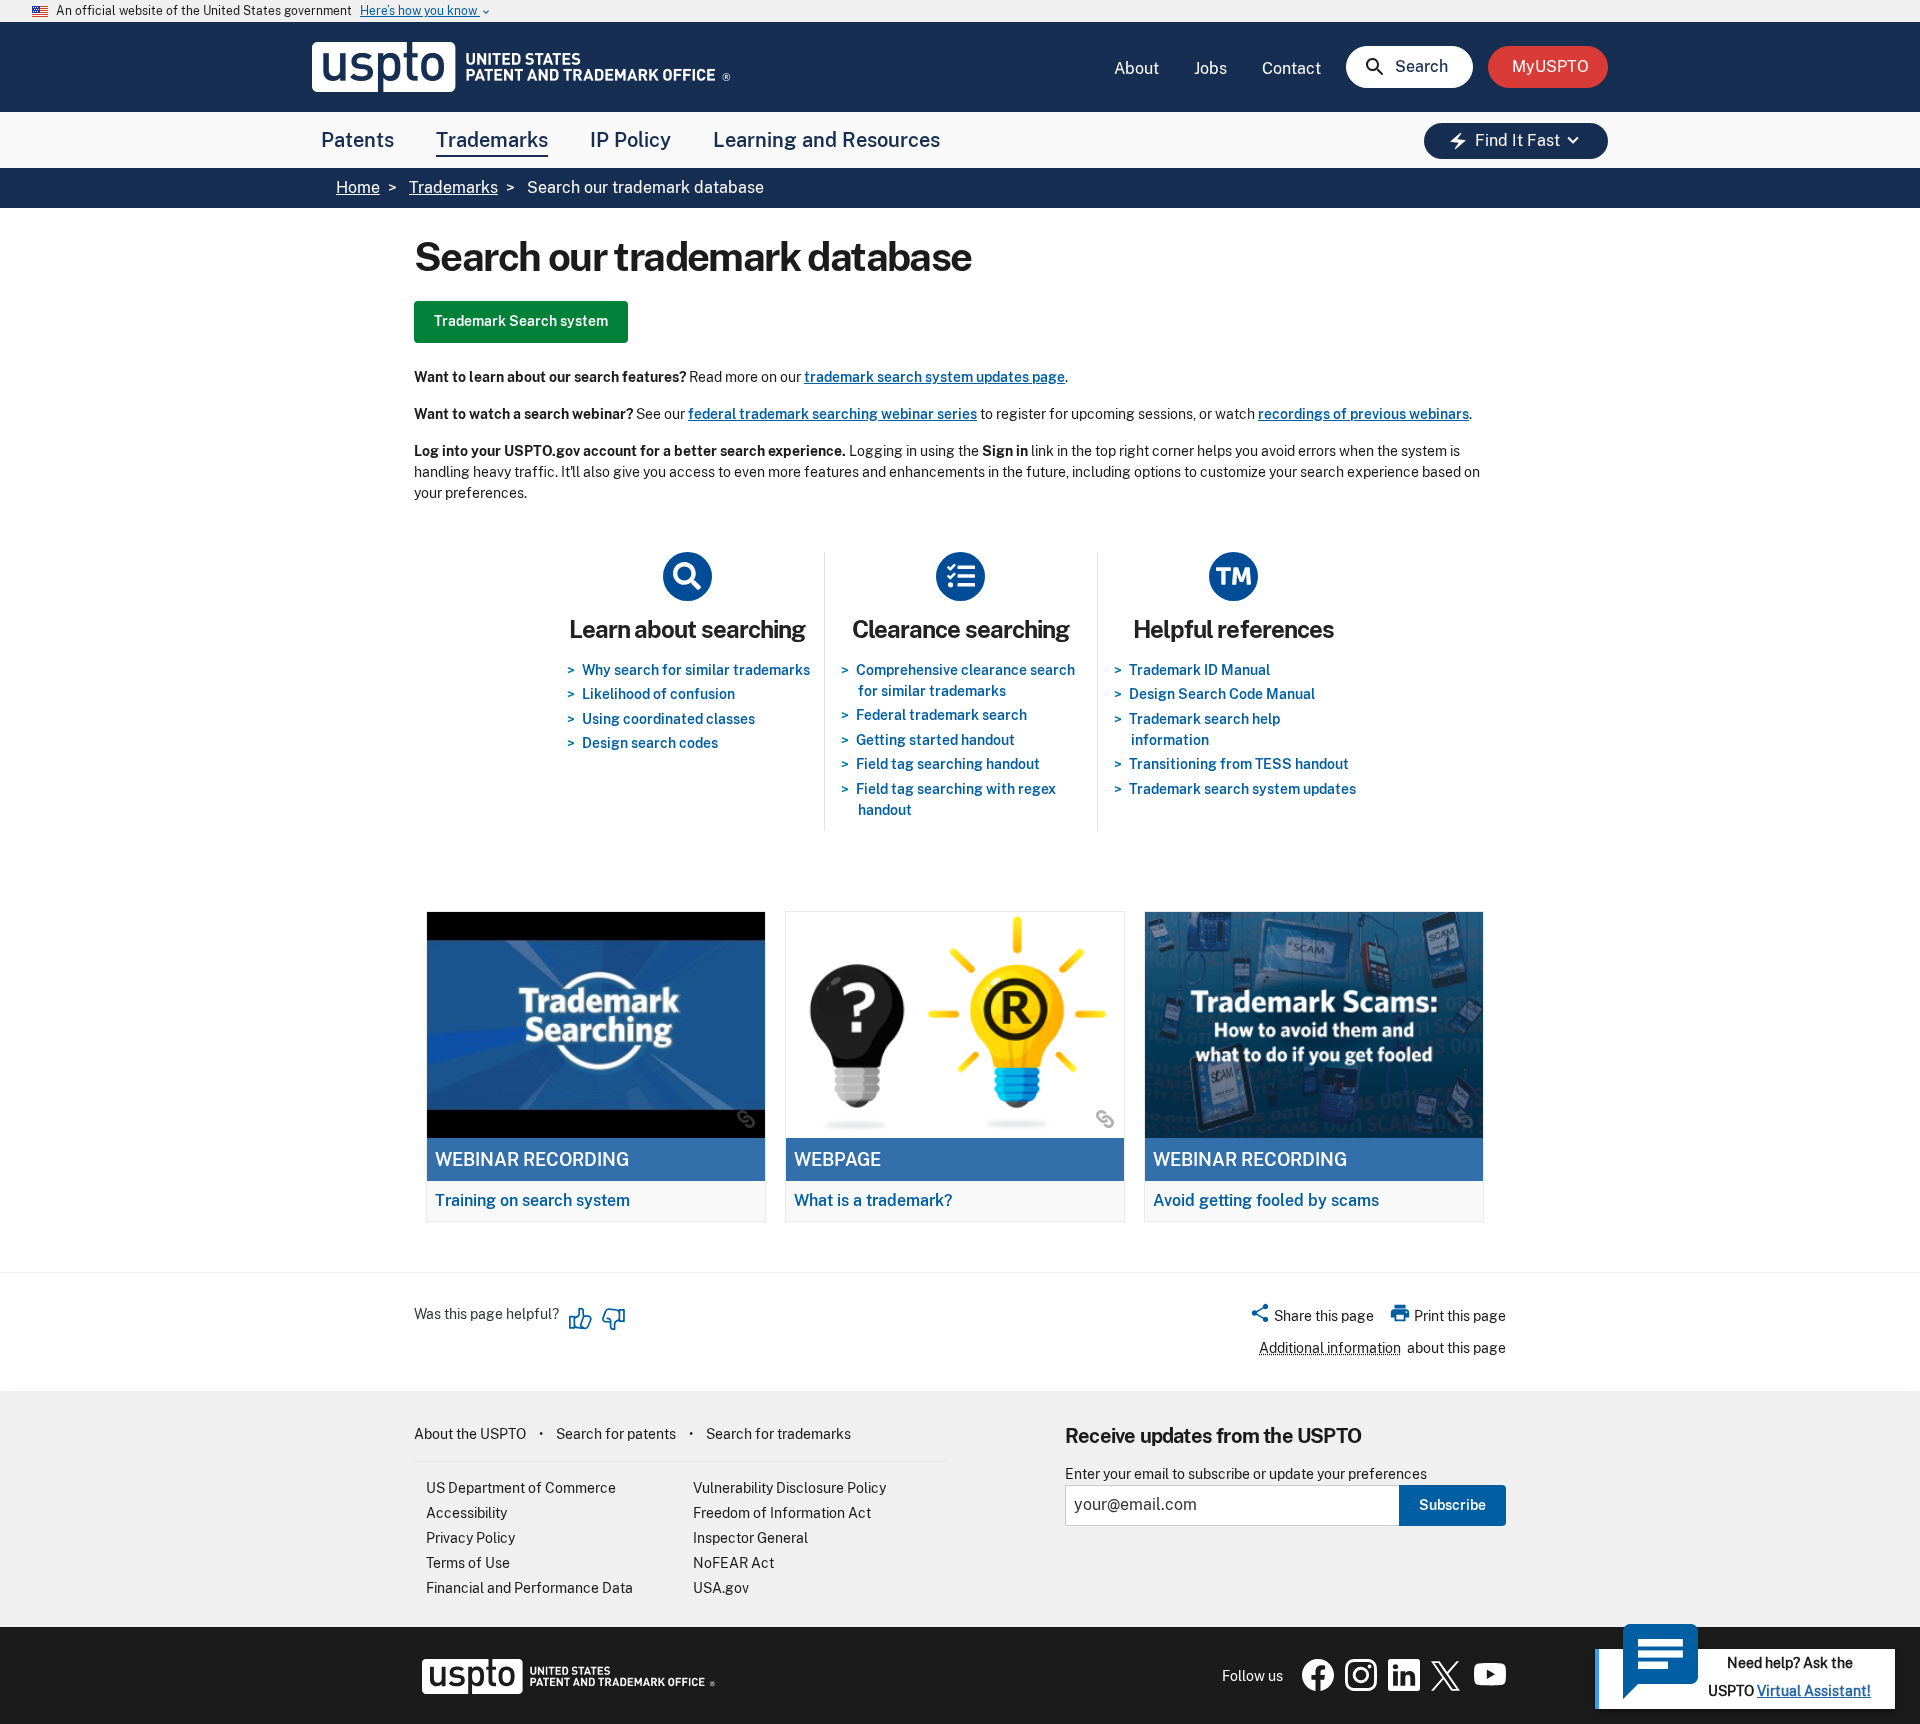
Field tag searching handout (948, 764)
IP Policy (630, 140)
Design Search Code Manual (1222, 694)
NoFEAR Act (733, 1563)
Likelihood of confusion (658, 694)
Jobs (1210, 68)
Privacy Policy (470, 1538)
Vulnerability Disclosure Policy (789, 1488)
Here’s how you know (426, 11)
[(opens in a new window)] (1357, 1686)
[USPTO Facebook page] (1314, 1686)
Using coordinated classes (668, 719)
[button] (1311, 1319)
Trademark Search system (521, 321)
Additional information (1330, 1348)
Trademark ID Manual (1199, 670)
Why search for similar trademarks (696, 670)
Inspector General (750, 1538)
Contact (1291, 68)
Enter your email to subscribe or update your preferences (1246, 1474)
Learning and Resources (826, 140)
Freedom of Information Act (782, 1513)
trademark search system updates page (934, 377)
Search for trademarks (778, 1434)
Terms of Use (468, 1563)
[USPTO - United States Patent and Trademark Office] (564, 1689)
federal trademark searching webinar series (832, 414)
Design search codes (650, 743)
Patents (357, 140)
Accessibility (466, 1513)
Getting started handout (935, 740)
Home (358, 187)
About (1136, 68)
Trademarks (492, 140)
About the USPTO (470, 1434)
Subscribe (1452, 1505)
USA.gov (721, 1588)
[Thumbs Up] (581, 1319)
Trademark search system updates (1242, 789)
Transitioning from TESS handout (1239, 764)
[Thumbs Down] (613, 1319)
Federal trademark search (941, 715)
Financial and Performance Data (529, 1588)
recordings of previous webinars (1363, 414)
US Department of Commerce (521, 1488)
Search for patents (616, 1434)
